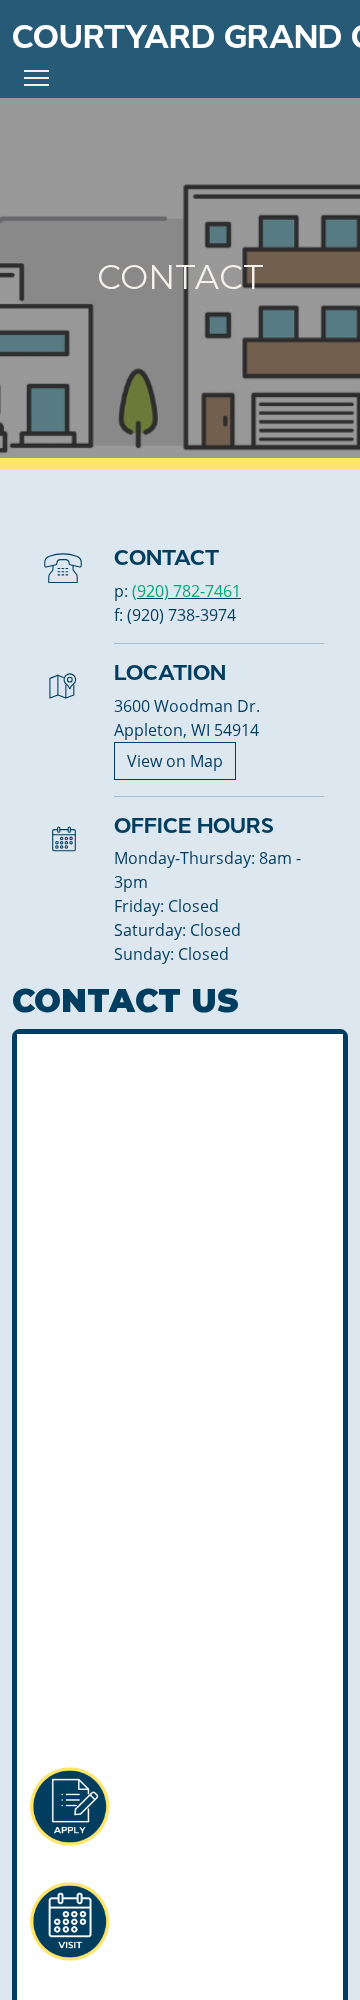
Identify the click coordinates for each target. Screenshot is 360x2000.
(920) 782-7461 (186, 591)
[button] (69, 1807)
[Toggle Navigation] (36, 78)
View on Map (175, 761)
